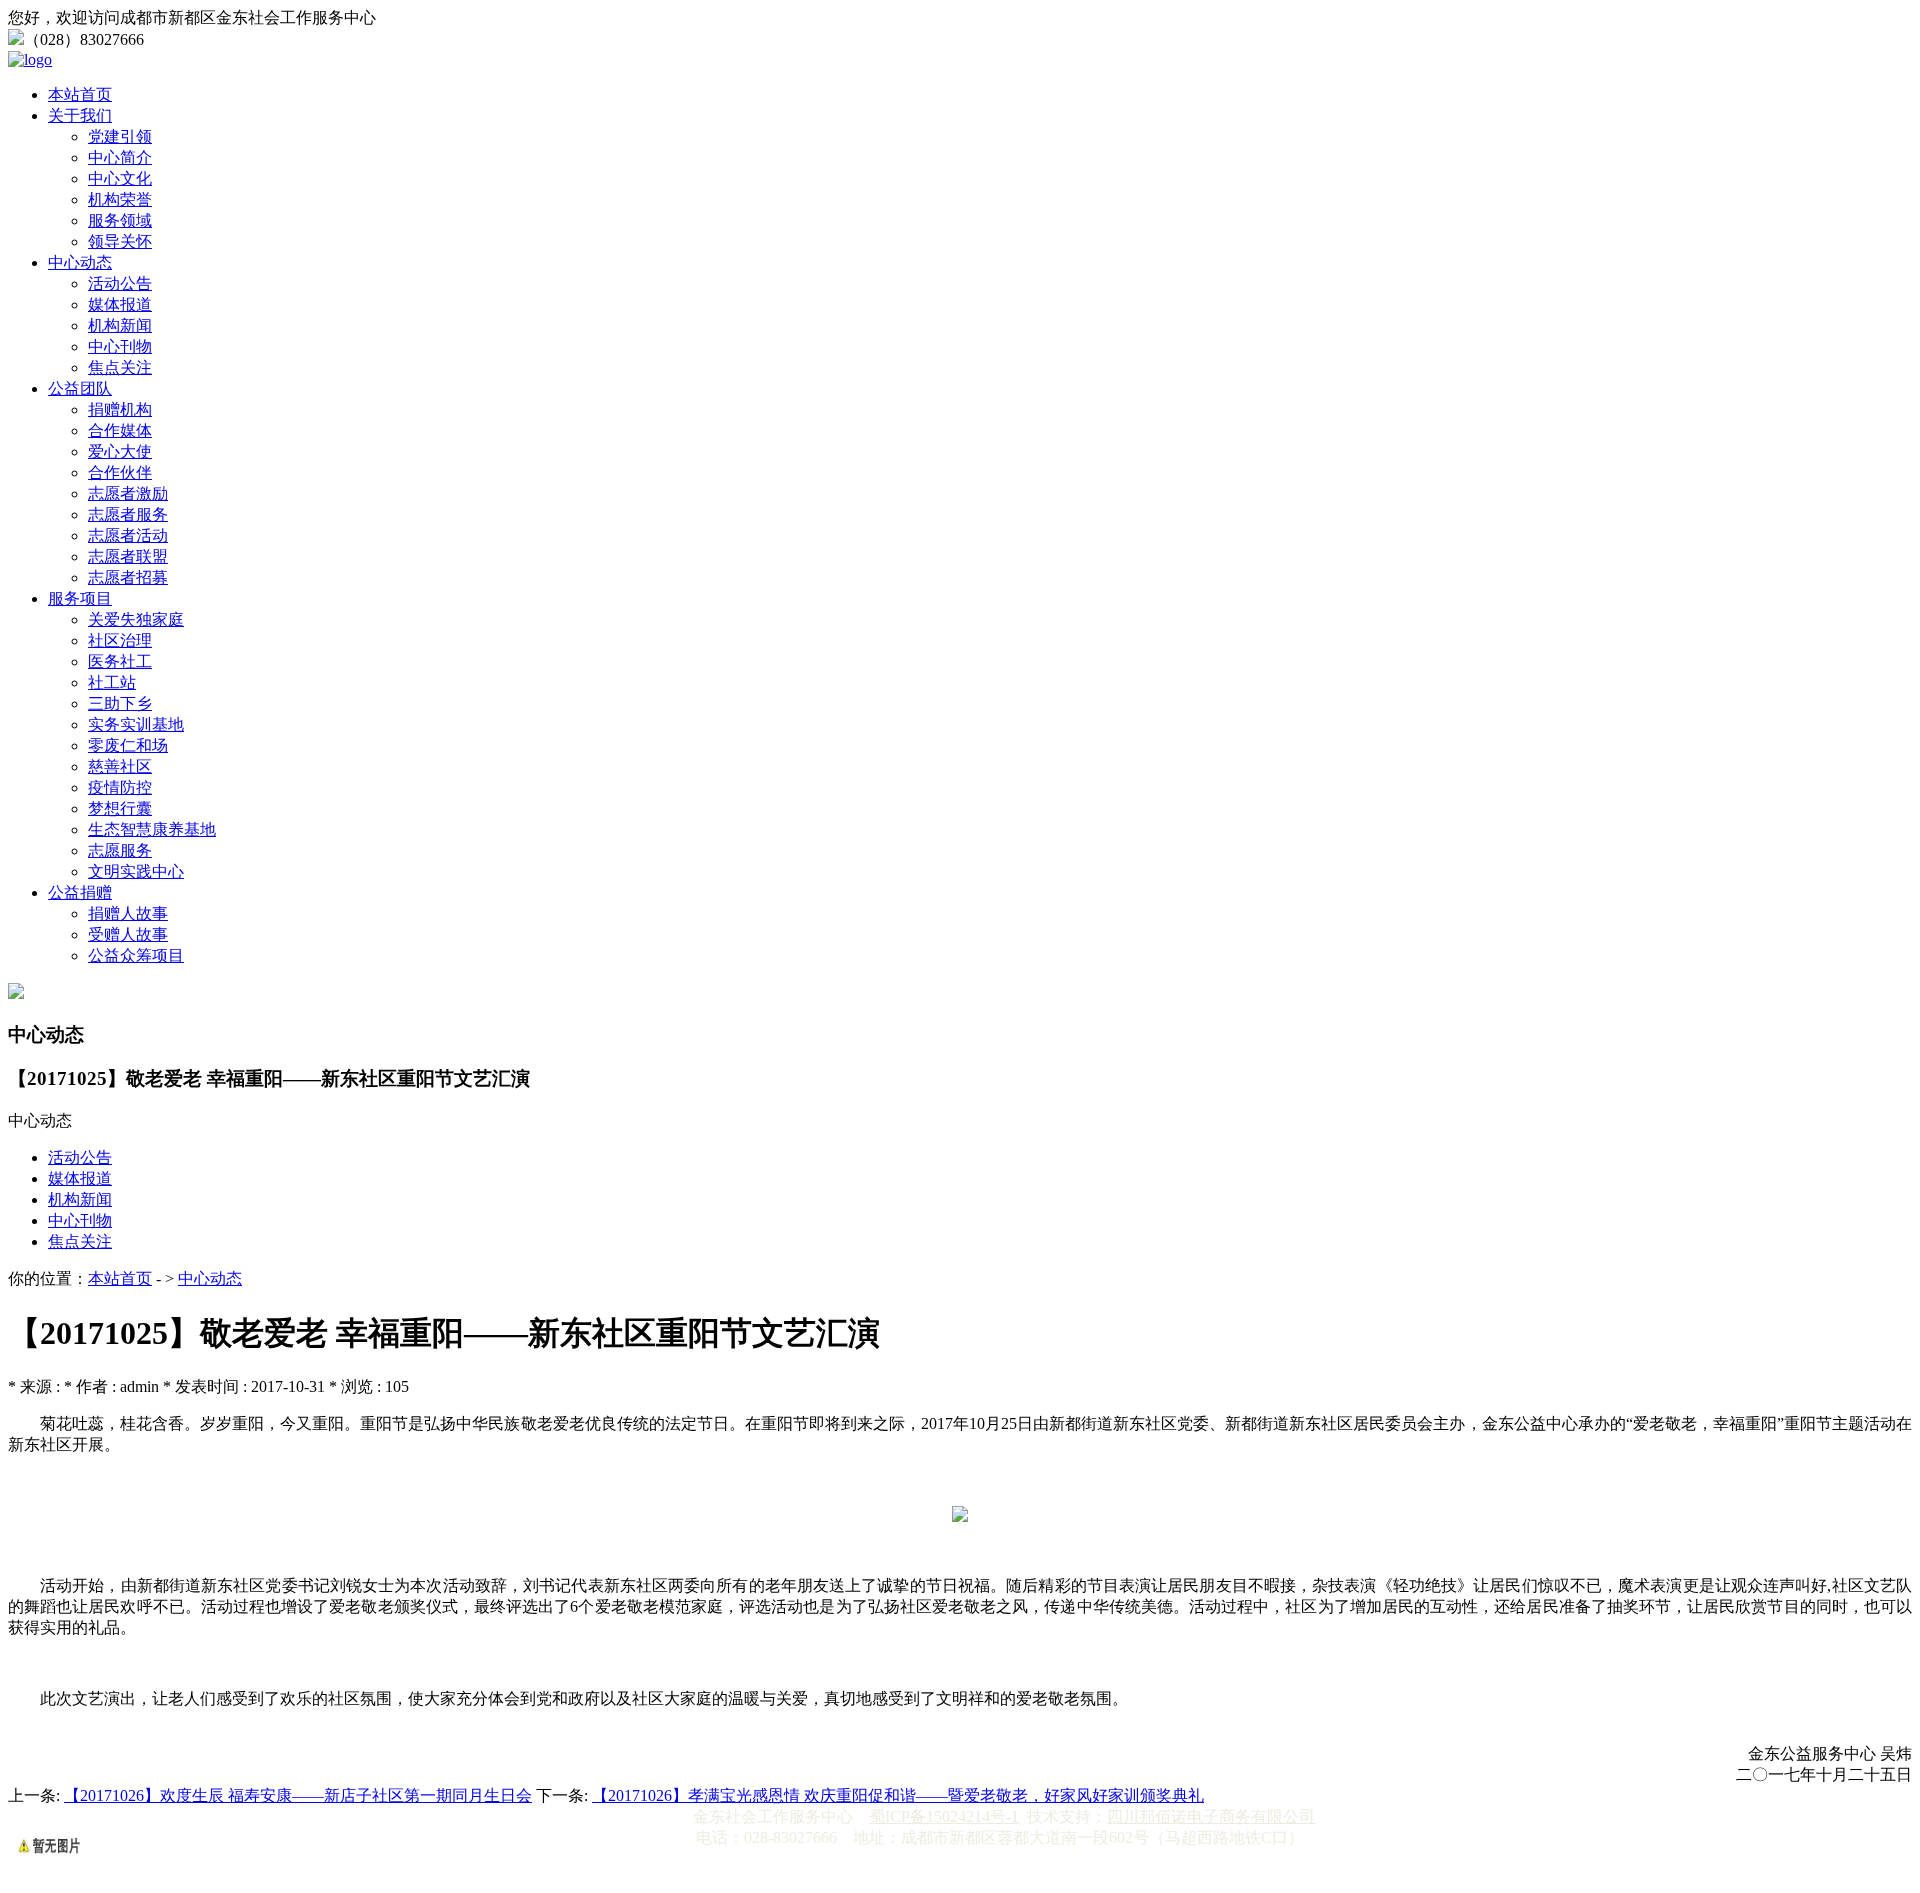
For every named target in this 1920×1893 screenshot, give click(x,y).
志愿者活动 (128, 535)
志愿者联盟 (128, 556)
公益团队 (80, 388)
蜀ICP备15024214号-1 (944, 1816)
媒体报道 (120, 304)
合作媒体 (120, 430)
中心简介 (120, 157)
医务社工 (120, 661)
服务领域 (120, 220)
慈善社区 (120, 766)
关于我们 (80, 115)
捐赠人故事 (128, 913)
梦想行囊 (120, 808)
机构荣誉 (120, 199)
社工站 (112, 682)
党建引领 (120, 136)
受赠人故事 (128, 934)
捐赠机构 (120, 409)
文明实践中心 (136, 871)
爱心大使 (120, 451)
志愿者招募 (128, 577)
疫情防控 (120, 787)
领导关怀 (120, 241)
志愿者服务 (128, 514)
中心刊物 (120, 346)
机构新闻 (120, 325)
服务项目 (80, 598)
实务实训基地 (136, 724)
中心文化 (120, 178)
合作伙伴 (120, 472)
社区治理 (120, 640)
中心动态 (80, 262)
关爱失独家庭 (136, 619)
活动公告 (120, 283)
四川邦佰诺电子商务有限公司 (1211, 1816)
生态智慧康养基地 (152, 829)
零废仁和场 (128, 745)
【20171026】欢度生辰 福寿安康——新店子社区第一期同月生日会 (298, 1795)
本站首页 (80, 94)
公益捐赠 (80, 892)
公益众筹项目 (136, 955)
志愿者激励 (128, 493)
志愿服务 (120, 850)
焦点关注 (120, 367)
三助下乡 (120, 703)
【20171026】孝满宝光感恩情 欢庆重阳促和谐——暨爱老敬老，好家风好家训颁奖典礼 (898, 1795)
